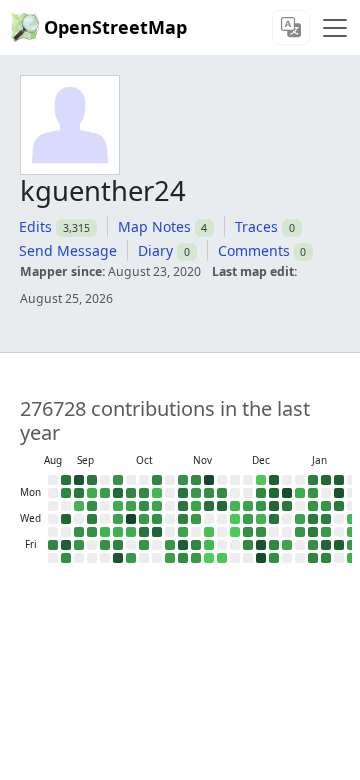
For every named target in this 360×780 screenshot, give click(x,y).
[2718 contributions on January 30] (339, 545)
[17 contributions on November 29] (222, 558)
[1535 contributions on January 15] (313, 532)
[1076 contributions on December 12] (248, 545)
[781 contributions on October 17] (144, 545)
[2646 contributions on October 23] (157, 532)
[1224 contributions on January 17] (313, 558)
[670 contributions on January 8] (300, 532)
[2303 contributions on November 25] (222, 506)
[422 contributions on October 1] (118, 519)
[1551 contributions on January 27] (339, 506)
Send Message (68, 250)
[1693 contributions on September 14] (92, 480)
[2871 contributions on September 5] (66, 545)
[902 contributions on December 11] (248, 532)
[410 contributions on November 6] (183, 532)
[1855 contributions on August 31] (66, 480)
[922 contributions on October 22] (157, 519)
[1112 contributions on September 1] (66, 493)
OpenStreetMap (115, 27)
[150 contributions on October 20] (157, 493)
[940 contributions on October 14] (144, 506)
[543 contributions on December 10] (248, 519)
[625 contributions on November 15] (196, 558)
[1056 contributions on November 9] (196, 480)
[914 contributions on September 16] (92, 506)
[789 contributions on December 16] (261, 506)
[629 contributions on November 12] (196, 519)
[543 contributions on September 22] (105, 493)
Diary (155, 250)
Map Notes (154, 226)
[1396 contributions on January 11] (313, 480)
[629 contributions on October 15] (144, 519)
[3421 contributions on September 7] (79, 480)
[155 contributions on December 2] (235, 506)
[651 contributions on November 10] (196, 493)
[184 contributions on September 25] (105, 532)
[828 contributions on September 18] (92, 532)
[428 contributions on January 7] (300, 519)
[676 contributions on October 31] (170, 545)
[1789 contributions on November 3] (183, 493)
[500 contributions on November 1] (170, 558)
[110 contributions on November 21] (209, 545)
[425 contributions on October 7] (131, 506)
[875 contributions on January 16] (313, 545)
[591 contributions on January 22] (326, 532)
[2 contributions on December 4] (235, 532)
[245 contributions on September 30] (118, 506)
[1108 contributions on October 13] (144, 493)
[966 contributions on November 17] (209, 493)
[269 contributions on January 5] (300, 493)
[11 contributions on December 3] (235, 519)
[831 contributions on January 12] (313, 493)
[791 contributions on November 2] (183, 480)
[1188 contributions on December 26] (274, 545)
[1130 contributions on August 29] (53, 545)
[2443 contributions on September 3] (66, 519)
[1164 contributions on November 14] (196, 545)
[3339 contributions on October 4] (118, 558)
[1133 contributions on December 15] (261, 493)
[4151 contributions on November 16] (209, 480)
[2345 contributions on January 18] (326, 480)
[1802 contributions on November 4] (183, 506)
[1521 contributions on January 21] (326, 519)
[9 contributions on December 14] (261, 480)
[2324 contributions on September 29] (118, 493)
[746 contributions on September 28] (118, 480)
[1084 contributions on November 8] (183, 558)
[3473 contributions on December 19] (261, 545)
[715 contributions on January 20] (326, 506)
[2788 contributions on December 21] (274, 480)
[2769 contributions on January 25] (339, 480)
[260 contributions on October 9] (131, 532)
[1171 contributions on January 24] (326, 558)
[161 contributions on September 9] (79, 506)
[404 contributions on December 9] (248, 506)
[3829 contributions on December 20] (261, 558)
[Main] (335, 28)
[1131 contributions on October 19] (157, 480)
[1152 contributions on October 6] (131, 493)
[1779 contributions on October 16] (144, 532)
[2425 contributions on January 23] (326, 545)
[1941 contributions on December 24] (274, 519)
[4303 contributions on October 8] (131, 519)
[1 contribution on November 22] (209, 558)
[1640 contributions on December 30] (287, 506)
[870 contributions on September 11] (79, 532)
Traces (256, 226)
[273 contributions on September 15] (92, 493)
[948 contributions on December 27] (274, 558)
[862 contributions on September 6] (66, 558)
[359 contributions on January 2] (287, 545)
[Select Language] (291, 27)
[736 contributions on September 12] (79, 545)
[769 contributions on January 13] (313, 506)
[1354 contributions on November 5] (183, 519)
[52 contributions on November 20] (209, 532)
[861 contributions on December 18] (261, 532)
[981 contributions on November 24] (222, 493)
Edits (35, 226)
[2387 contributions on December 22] (274, 493)
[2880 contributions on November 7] (183, 545)
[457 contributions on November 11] (196, 506)
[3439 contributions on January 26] (339, 493)
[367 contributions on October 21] (157, 506)
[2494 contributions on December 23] (274, 506)
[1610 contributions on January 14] (313, 519)
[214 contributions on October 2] (118, 532)
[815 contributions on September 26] (105, 545)
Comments (254, 250)
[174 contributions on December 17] (261, 519)
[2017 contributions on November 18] (209, 506)
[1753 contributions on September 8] (79, 493)
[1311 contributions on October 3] (118, 545)
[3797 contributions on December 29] (287, 493)
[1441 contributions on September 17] (92, 519)
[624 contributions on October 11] (131, 558)
